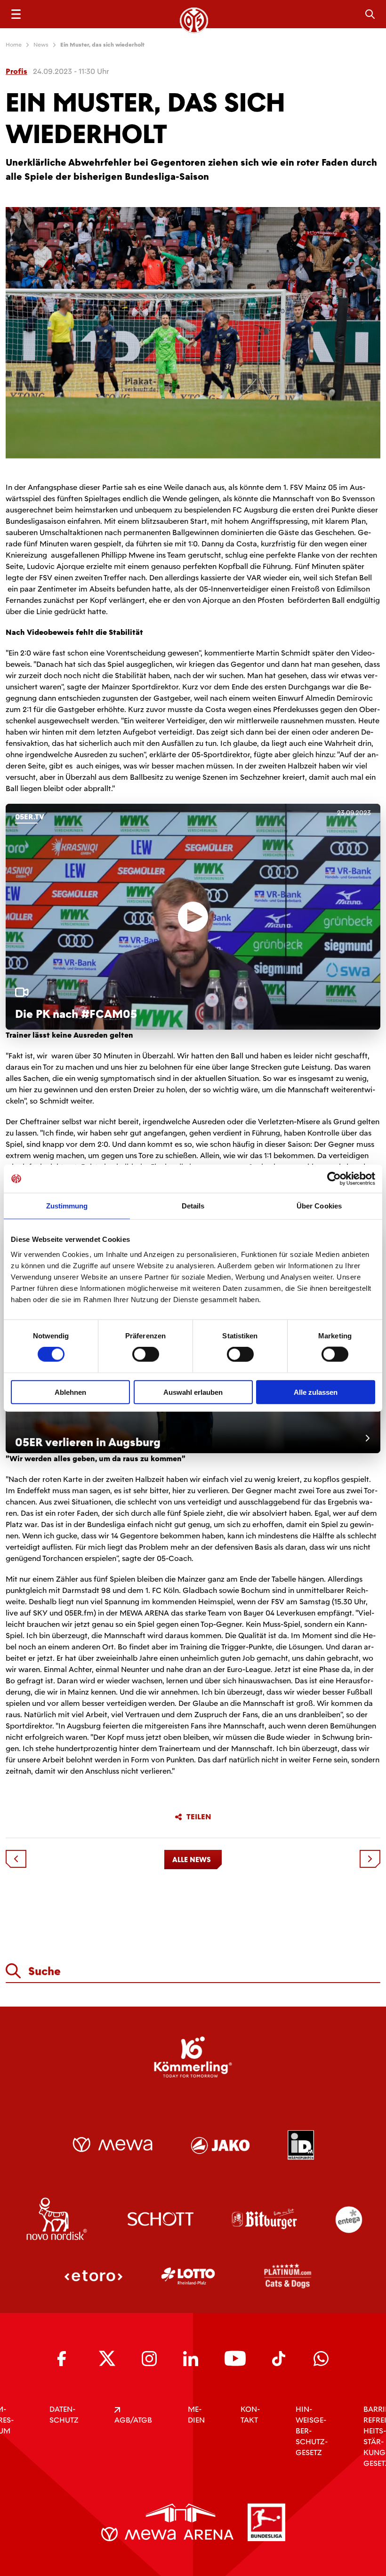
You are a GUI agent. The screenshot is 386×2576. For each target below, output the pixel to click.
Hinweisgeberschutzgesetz (312, 2431)
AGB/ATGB (133, 2420)
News (41, 45)
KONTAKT (250, 2415)
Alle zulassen (316, 1392)
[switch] (146, 1354)
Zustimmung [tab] (67, 1206)
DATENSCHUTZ (64, 2415)
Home (14, 45)
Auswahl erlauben (193, 1392)
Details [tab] (193, 1206)
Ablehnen (70, 1392)
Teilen (199, 1817)
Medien (196, 2415)
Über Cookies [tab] (319, 1206)
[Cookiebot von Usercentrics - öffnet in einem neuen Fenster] (334, 1179)
